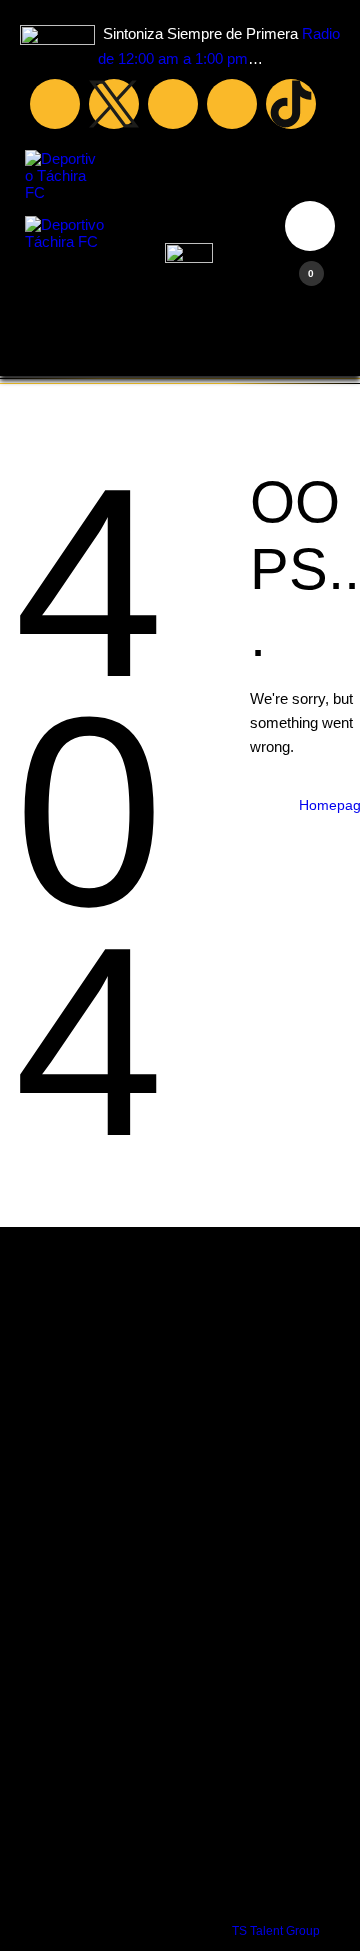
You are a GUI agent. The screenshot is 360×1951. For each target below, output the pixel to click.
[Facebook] (55, 104)
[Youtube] (173, 104)
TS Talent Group (276, 1931)
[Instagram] (232, 104)
